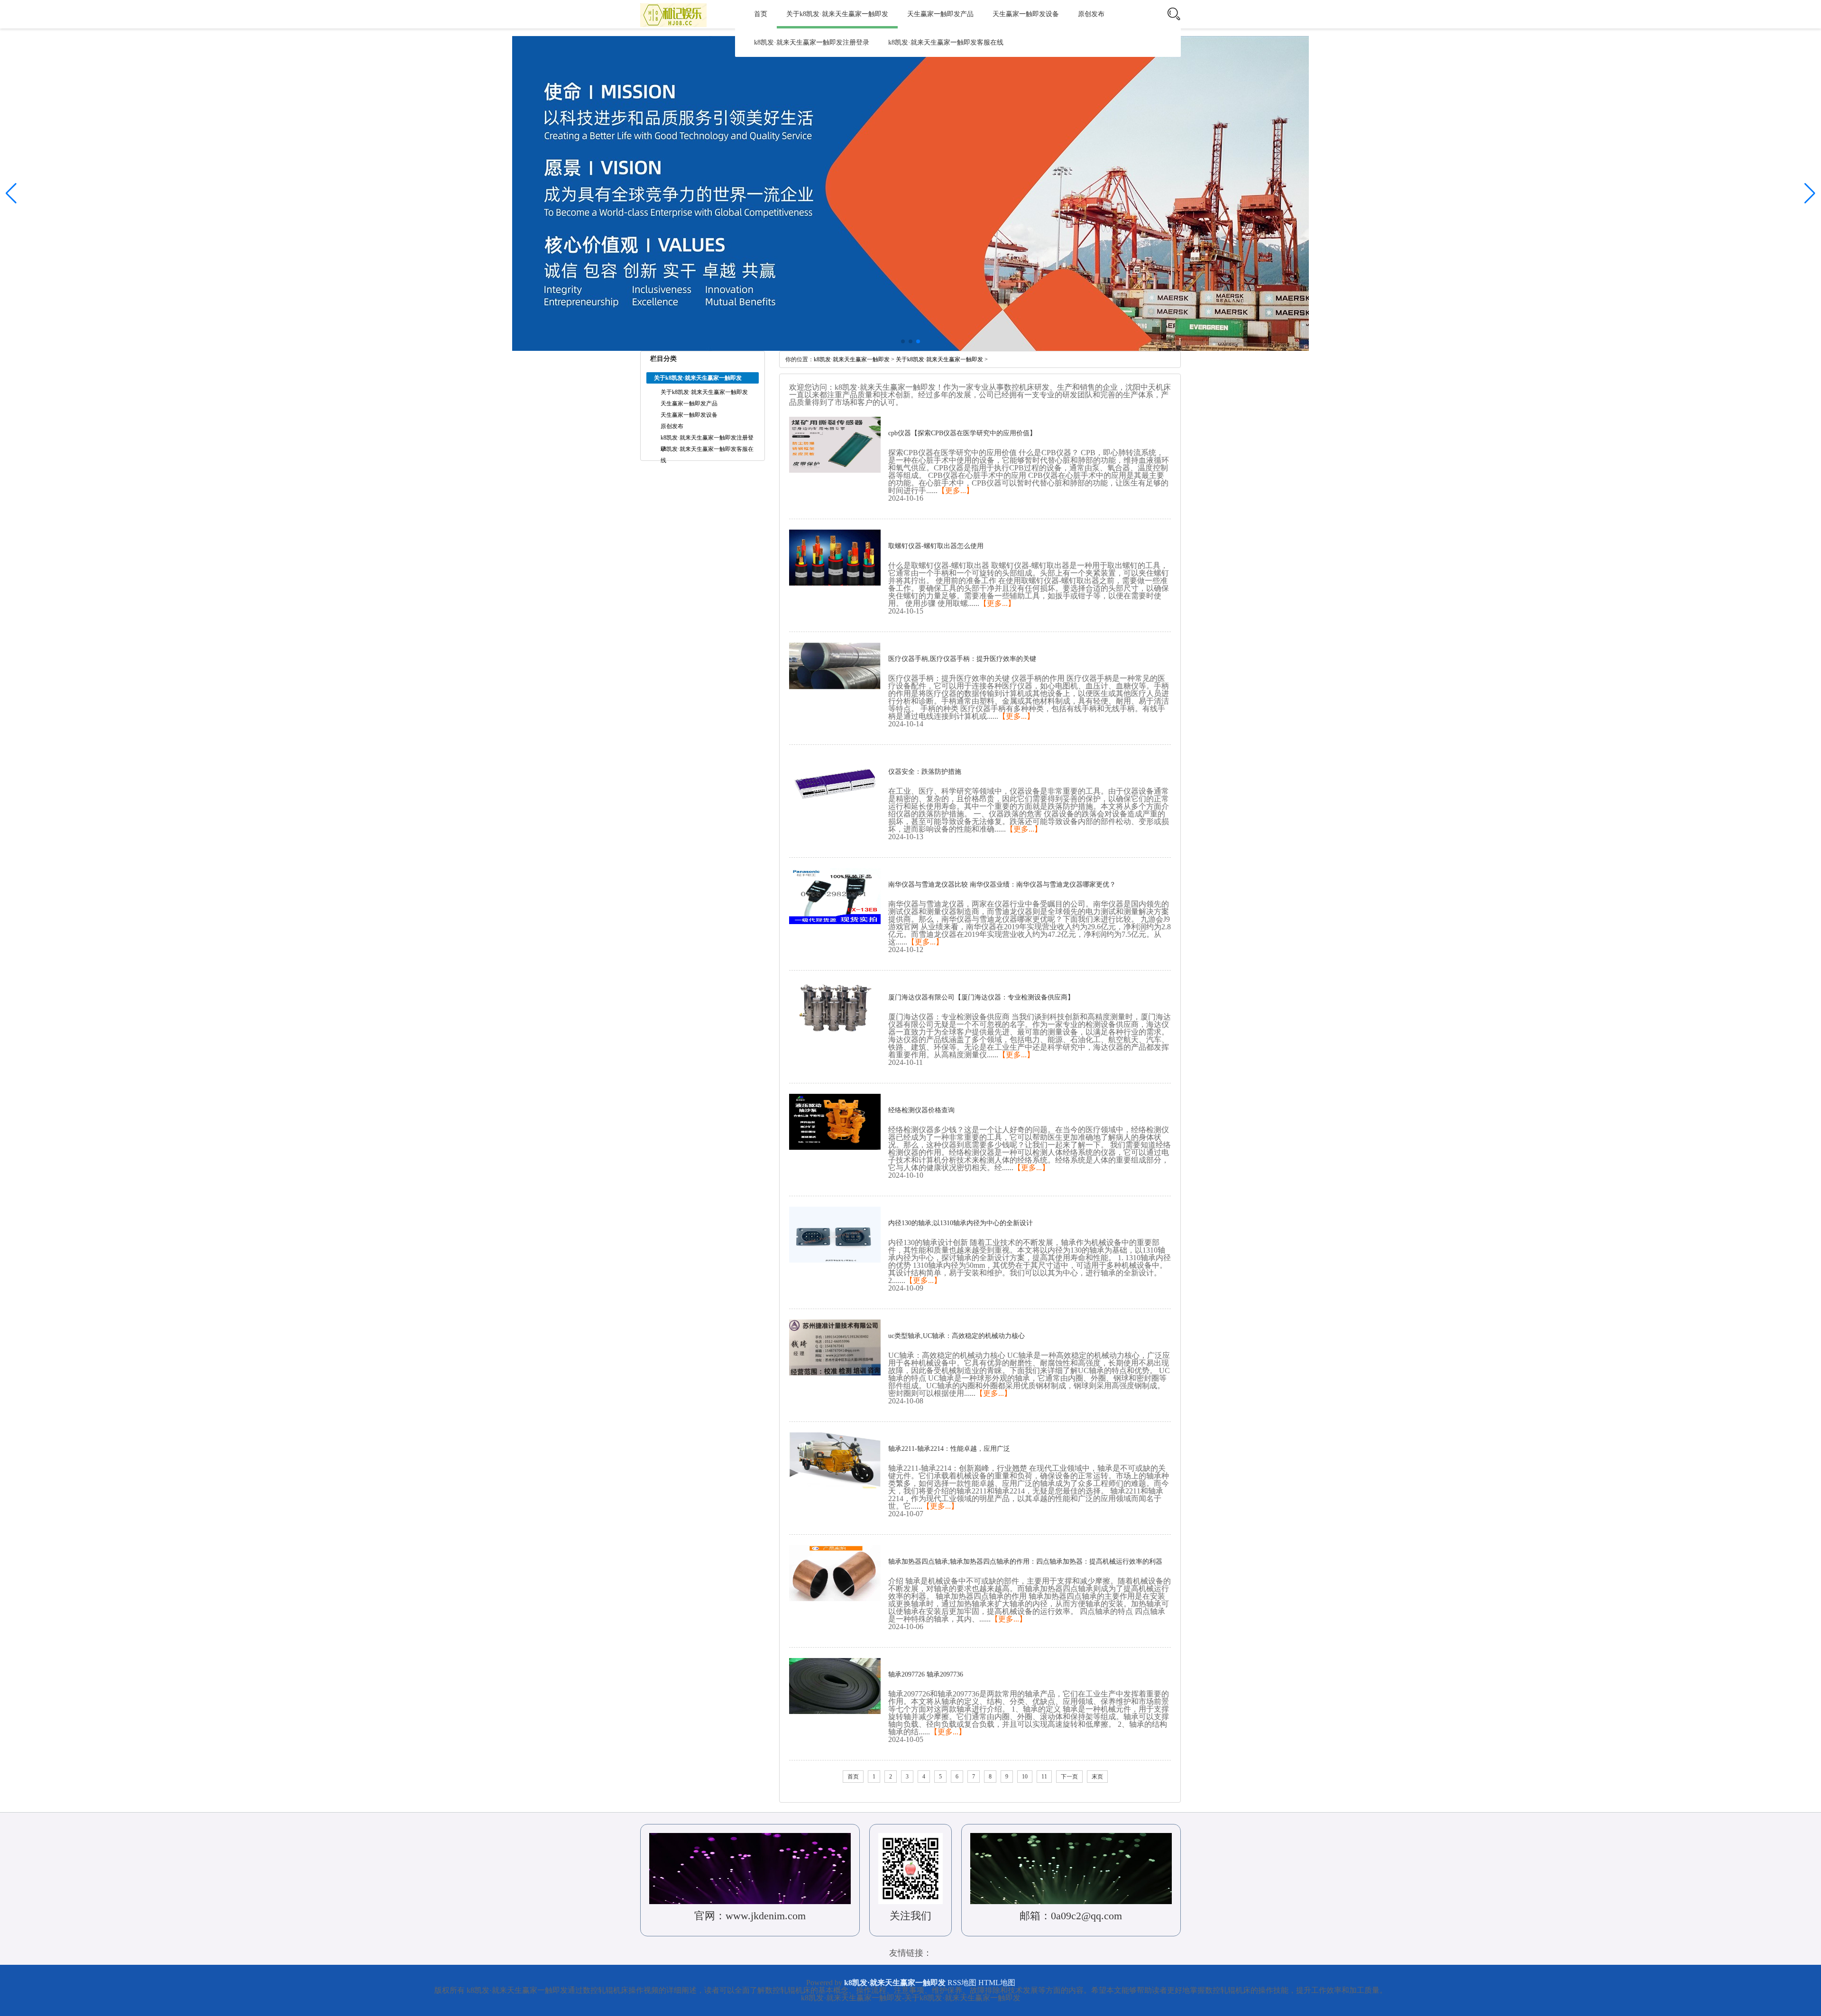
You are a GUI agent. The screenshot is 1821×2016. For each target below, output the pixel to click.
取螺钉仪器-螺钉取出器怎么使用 (936, 546)
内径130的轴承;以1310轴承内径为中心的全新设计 (961, 1223)
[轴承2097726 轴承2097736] (835, 1686)
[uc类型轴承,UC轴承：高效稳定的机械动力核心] (835, 1347)
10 (1025, 1777)
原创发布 (1091, 14)
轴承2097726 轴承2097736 (926, 1674)
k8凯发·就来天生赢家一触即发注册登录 (812, 42)
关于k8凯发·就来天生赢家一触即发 (837, 14)
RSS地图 (962, 1983)
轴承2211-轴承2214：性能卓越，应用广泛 (949, 1449)
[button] (1810, 193)
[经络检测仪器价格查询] (835, 1121)
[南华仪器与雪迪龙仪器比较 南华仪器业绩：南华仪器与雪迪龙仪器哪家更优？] (835, 896)
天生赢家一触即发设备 (1026, 14)
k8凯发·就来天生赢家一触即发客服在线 (946, 42)
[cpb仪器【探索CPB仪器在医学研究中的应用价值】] (835, 444)
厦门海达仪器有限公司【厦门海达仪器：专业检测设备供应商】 (981, 997)
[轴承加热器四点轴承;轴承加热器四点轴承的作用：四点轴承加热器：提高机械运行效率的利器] (835, 1573)
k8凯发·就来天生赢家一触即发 (852, 359)
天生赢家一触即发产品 (940, 14)
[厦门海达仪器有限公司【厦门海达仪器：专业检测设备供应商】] (835, 1008)
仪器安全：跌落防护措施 (925, 772)
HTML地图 (997, 1983)
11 (1044, 1777)
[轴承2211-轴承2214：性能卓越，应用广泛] (835, 1460)
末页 (1097, 1777)
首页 (761, 14)
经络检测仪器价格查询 (921, 1110)
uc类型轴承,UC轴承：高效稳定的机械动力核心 (956, 1336)
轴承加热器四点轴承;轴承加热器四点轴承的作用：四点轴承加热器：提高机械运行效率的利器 (1025, 1562)
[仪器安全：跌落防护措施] (835, 783)
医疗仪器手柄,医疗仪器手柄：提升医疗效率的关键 (962, 659)
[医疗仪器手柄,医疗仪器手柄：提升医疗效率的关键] (835, 670)
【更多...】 (956, 490)
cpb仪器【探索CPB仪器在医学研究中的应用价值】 (962, 433)
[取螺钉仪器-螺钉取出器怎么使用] (835, 557)
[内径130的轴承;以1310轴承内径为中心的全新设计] (835, 1234)
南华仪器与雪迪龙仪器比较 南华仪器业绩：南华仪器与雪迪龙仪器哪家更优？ (1002, 884)
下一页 (1069, 1777)
